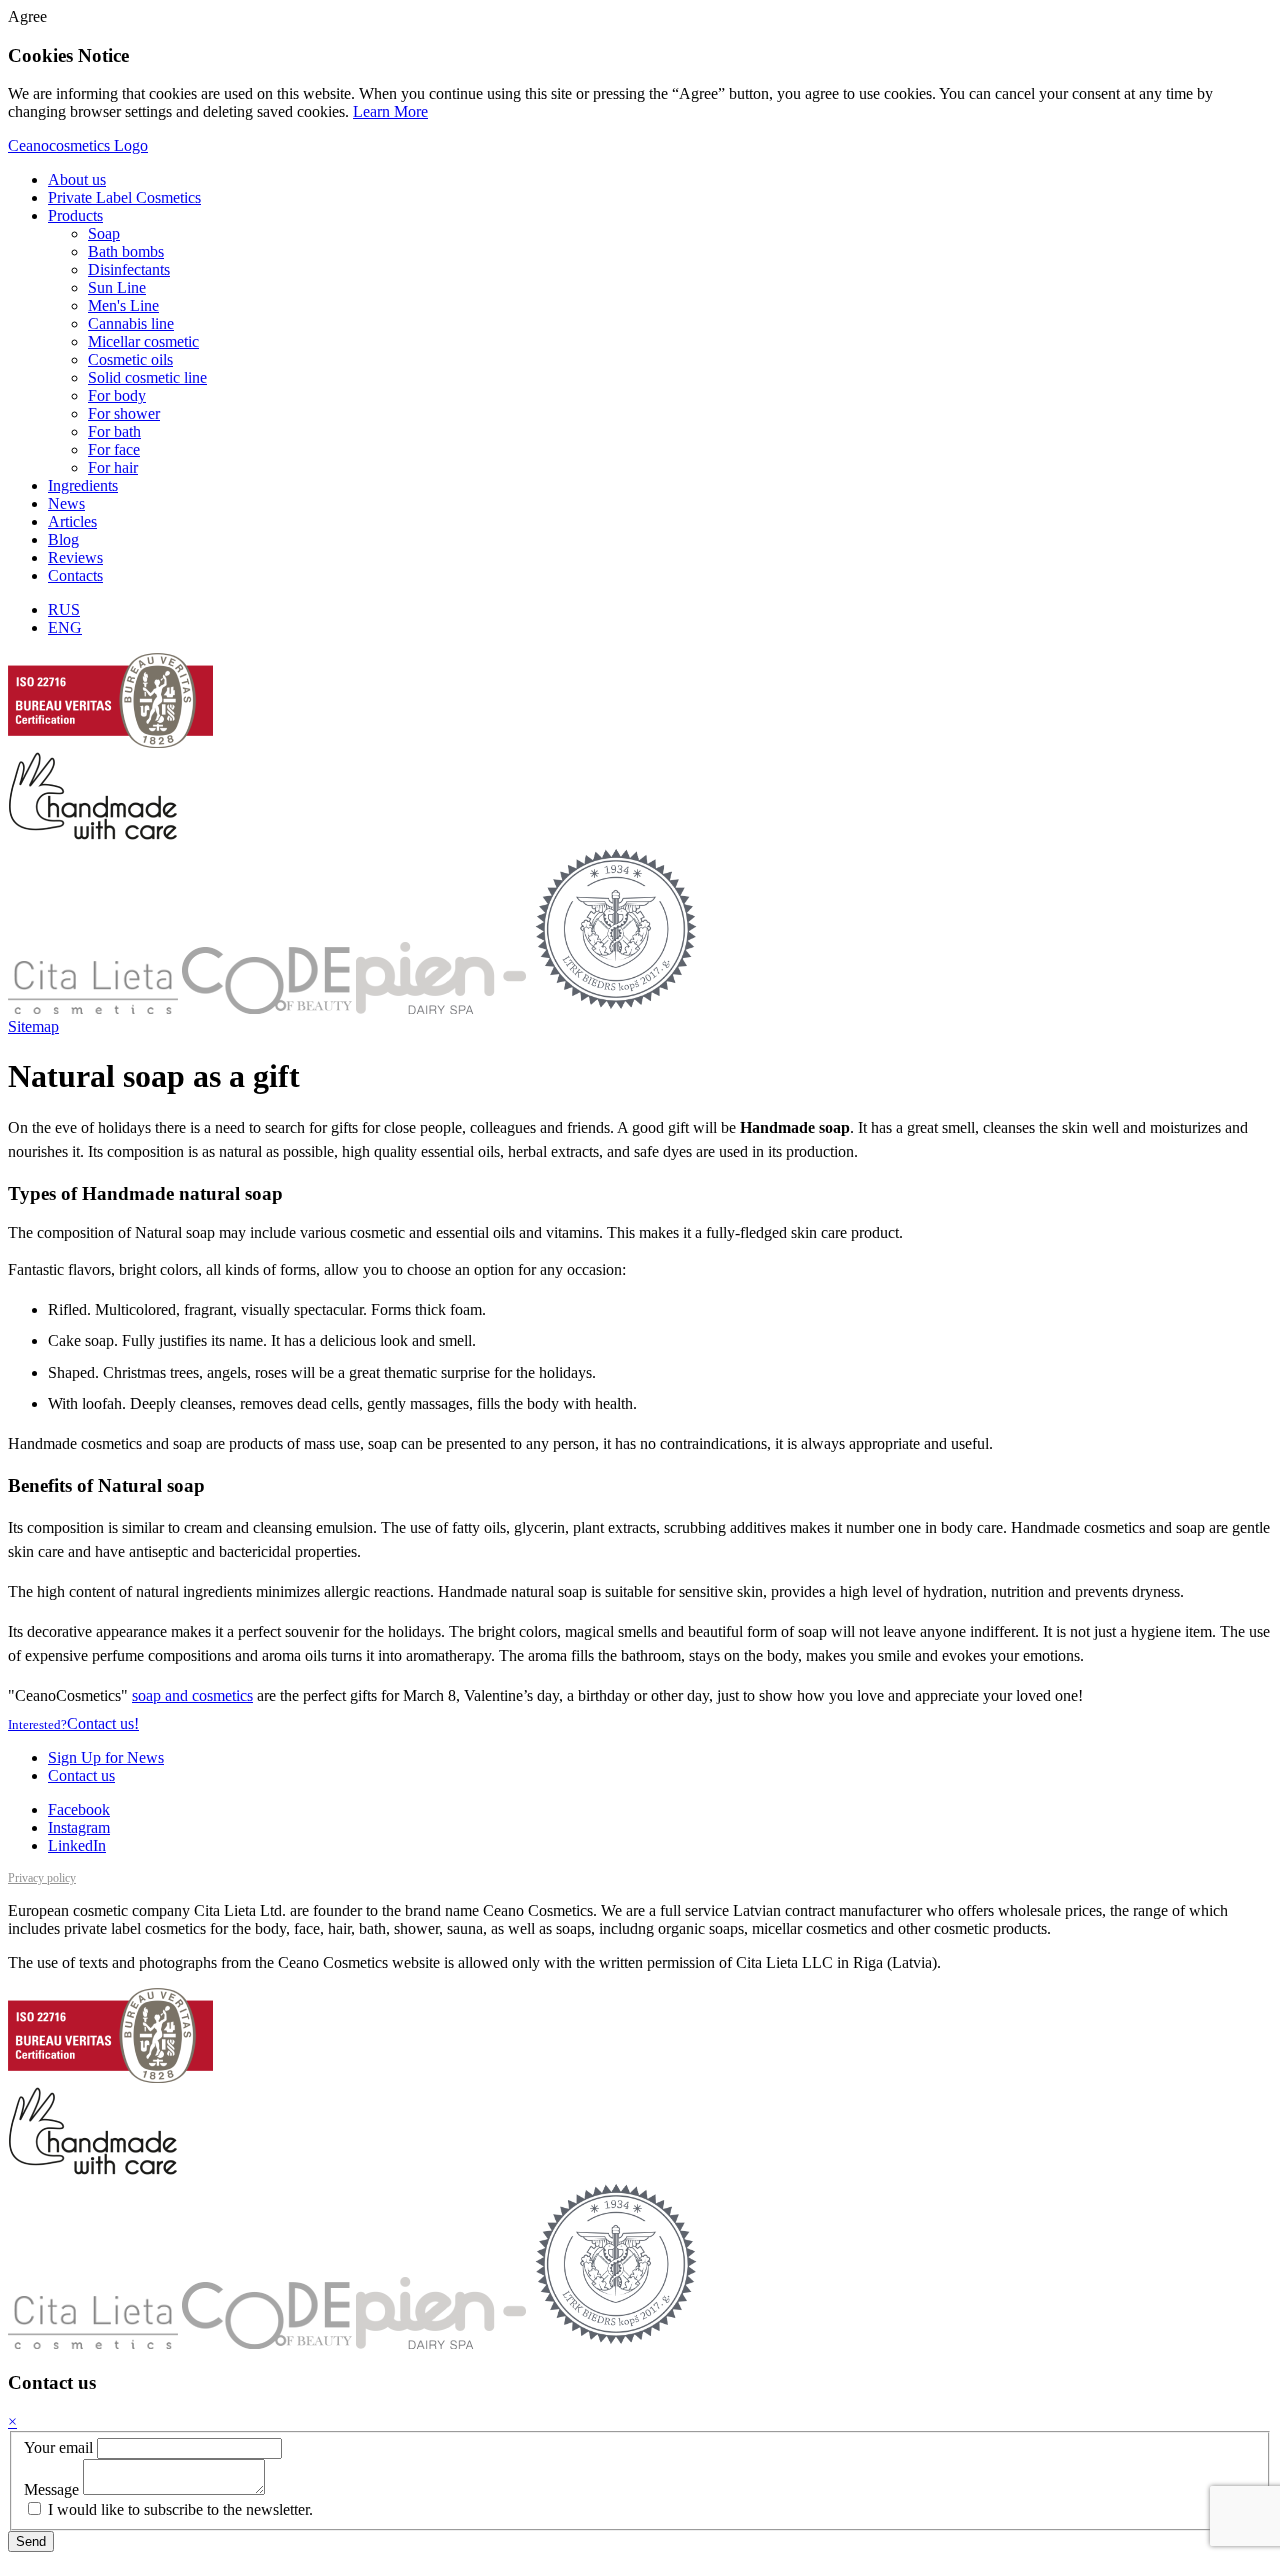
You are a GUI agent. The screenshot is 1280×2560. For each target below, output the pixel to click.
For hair (113, 467)
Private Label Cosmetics (124, 197)
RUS (64, 609)
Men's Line (123, 305)
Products (75, 215)
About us (77, 179)
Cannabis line (131, 323)
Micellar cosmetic (143, 341)
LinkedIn (77, 1845)
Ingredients (83, 485)
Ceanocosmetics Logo (78, 145)
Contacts (75, 575)
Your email (58, 2447)
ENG (65, 627)
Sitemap (33, 1026)
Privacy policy (42, 1878)
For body (117, 395)
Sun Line (117, 287)
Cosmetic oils (130, 359)
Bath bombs (126, 251)
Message (51, 2489)
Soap (104, 233)
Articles (72, 521)
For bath (114, 431)
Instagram (79, 1827)
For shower (124, 413)
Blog (63, 539)
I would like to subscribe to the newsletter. (178, 2509)
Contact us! (73, 1723)
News (66, 503)
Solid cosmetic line (147, 377)
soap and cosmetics (192, 1695)
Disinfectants (129, 269)
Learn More (390, 111)
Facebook (79, 1809)
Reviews (75, 557)
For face (114, 449)
